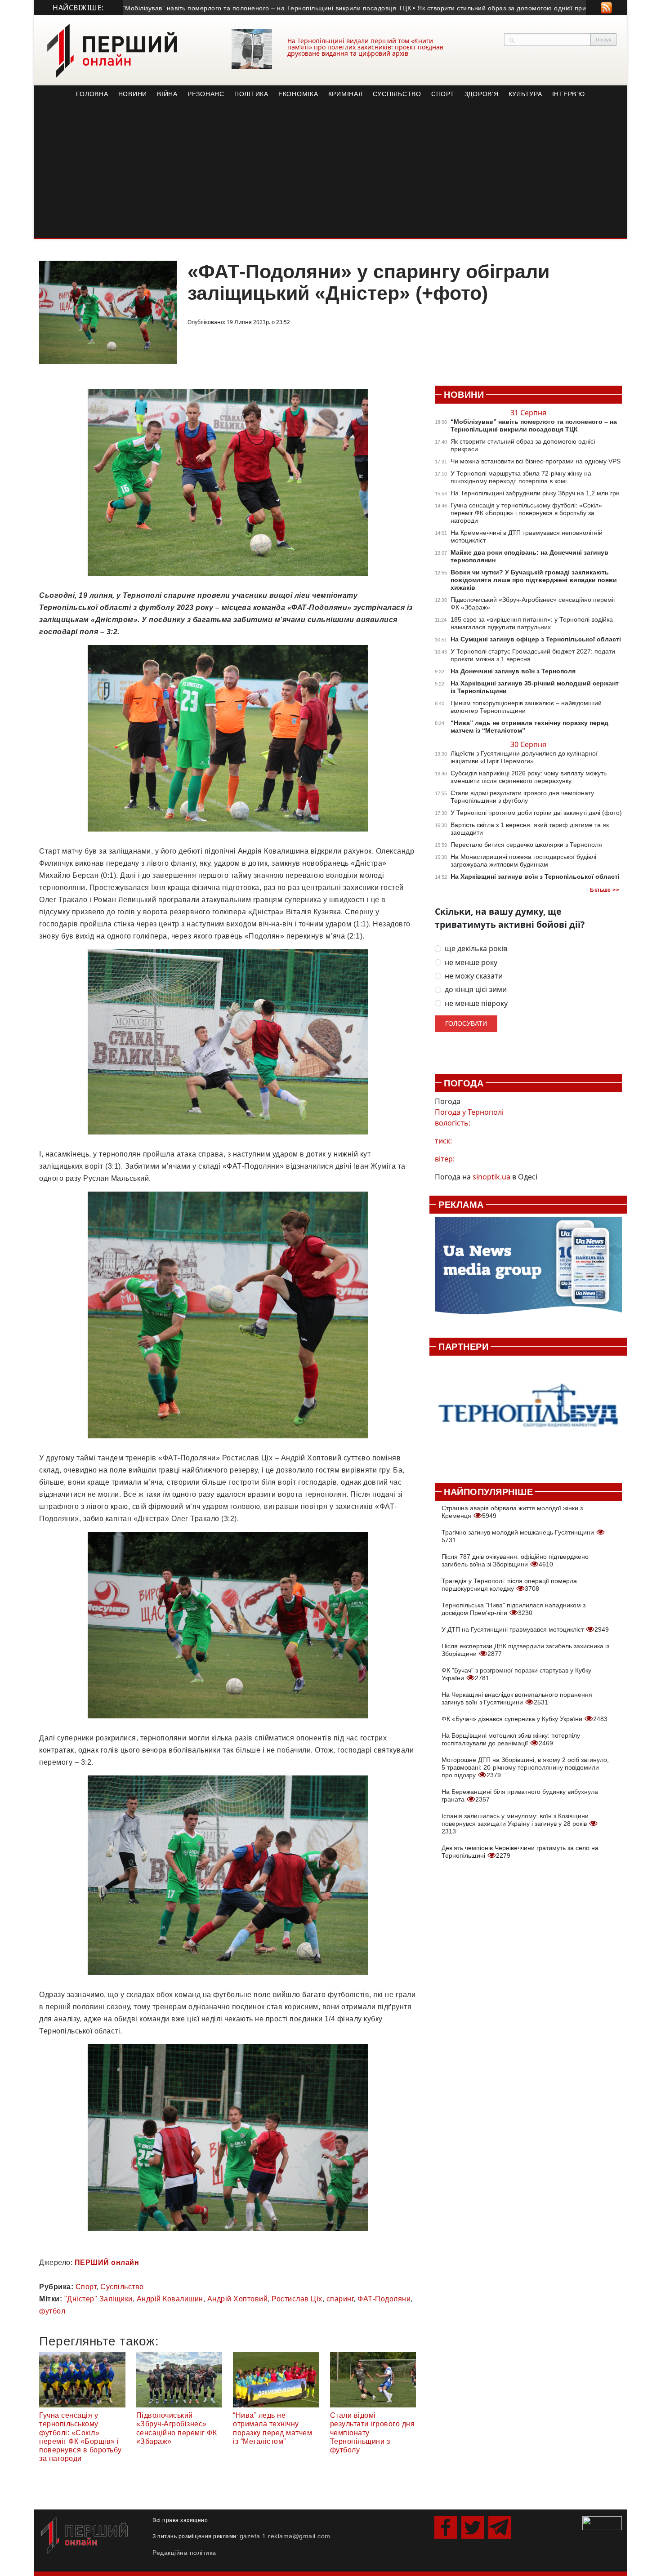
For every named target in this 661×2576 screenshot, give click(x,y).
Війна (167, 94)
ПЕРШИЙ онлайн (107, 2262)
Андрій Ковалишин (170, 2299)
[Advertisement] (330, 170)
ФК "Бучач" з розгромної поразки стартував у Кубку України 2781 (516, 1674)
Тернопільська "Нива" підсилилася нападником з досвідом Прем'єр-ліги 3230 (514, 1609)
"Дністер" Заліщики (98, 2299)
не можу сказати (474, 976)
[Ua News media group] (528, 1271)
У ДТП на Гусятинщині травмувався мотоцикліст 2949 (525, 1629)
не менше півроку (476, 1003)
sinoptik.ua (491, 1177)
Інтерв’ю (569, 94)
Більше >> (605, 890)
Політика (251, 94)
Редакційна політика (184, 2553)
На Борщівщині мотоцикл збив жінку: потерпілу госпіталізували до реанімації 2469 (511, 1739)
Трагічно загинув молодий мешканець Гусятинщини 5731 (519, 1536)
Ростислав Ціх (297, 2299)
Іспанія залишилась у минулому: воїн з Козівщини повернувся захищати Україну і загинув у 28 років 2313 (515, 1824)
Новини (133, 94)
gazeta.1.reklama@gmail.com (285, 2536)
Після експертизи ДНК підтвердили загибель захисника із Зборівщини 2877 (525, 1650)
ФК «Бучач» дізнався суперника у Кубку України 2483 (525, 1719)
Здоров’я (482, 94)
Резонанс (206, 94)
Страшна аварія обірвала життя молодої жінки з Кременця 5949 (512, 1512)
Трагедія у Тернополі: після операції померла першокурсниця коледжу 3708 (509, 1585)
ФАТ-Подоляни (384, 2299)
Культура (525, 94)
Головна (92, 94)
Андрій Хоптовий (238, 2299)
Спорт (443, 94)
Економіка (298, 94)
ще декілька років (476, 949)
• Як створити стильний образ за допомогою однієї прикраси (450, 8)
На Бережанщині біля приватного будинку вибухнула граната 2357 (520, 1795)
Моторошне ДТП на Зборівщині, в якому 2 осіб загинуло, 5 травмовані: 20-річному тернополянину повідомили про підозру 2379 (525, 1767)
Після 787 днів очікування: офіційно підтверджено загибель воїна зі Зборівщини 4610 (515, 1560)
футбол (52, 2311)
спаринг (340, 2299)
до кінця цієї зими (476, 990)
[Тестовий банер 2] (528, 1414)
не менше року (471, 963)
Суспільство (397, 94)
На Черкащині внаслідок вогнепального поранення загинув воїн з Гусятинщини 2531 (517, 1698)
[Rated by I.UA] (602, 2523)
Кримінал (346, 94)
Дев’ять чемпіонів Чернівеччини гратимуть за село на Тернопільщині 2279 (520, 1852)
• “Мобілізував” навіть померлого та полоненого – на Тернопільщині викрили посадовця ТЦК (206, 8)
